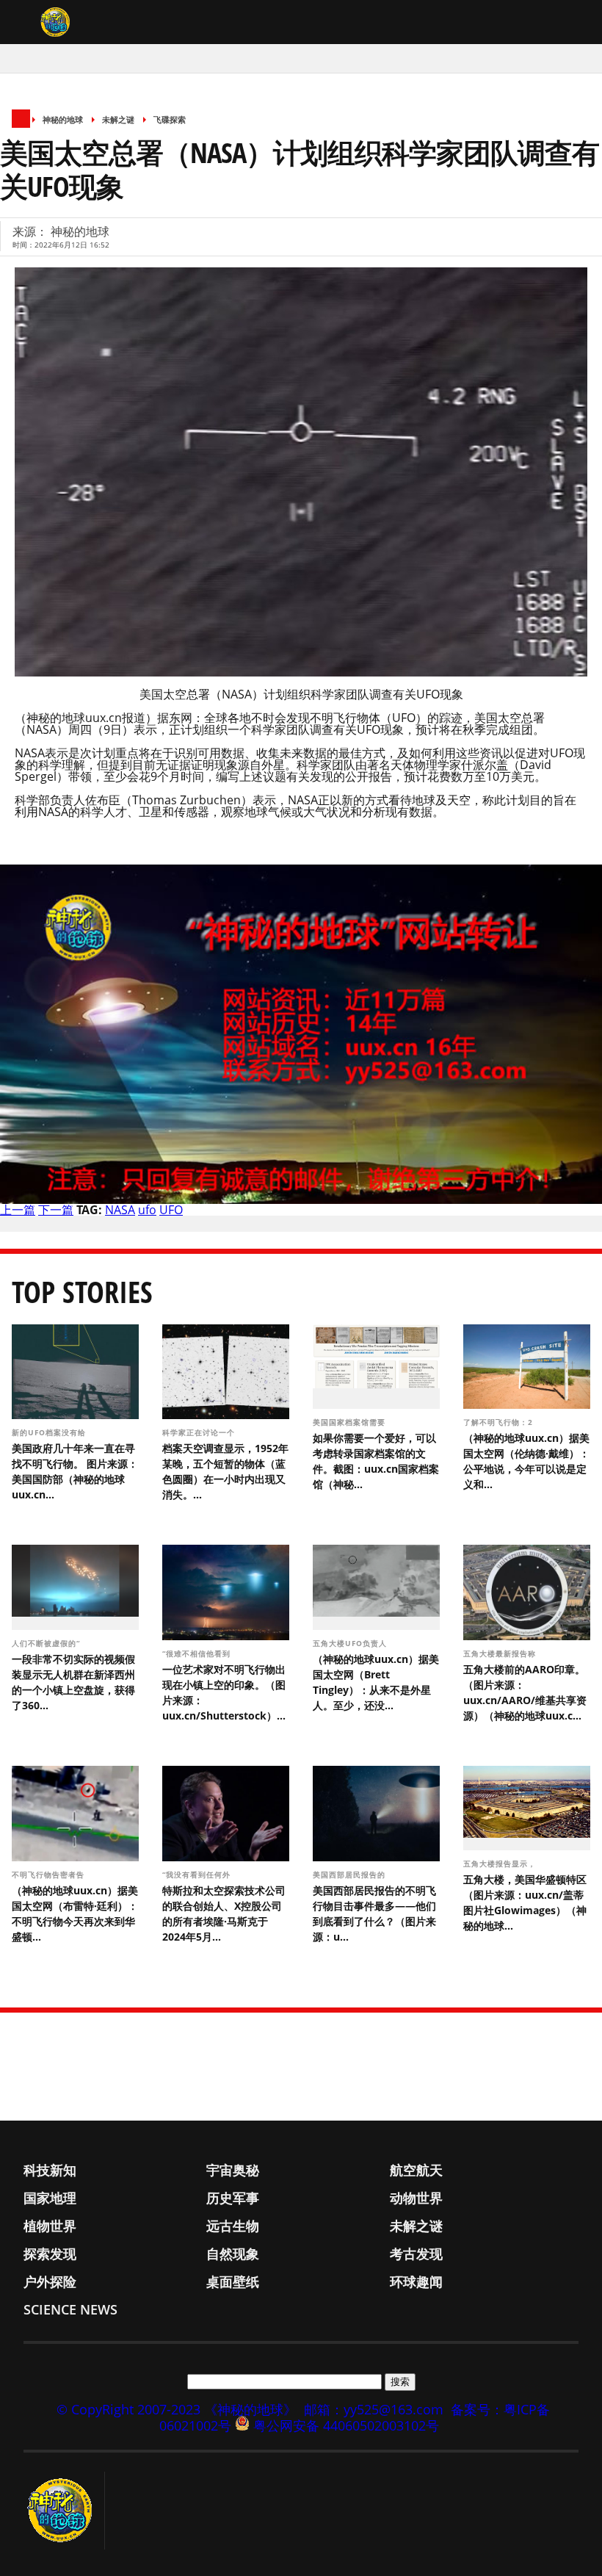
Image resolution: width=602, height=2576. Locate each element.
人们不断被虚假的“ (47, 1643)
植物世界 (50, 2226)
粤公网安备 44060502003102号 (346, 2425)
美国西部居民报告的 (351, 1875)
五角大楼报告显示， (501, 1864)
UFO (171, 1210)
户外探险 (50, 2281)
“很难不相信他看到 (198, 1653)
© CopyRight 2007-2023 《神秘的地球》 (177, 2409)
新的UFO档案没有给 (50, 1432)
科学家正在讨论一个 (200, 1432)
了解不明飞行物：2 (500, 1422)
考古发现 (416, 2254)
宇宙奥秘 (233, 2170)
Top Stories (82, 1292)
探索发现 (50, 2254)
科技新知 (50, 2170)
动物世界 (416, 2198)
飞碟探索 (170, 119)
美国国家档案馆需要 (351, 1422)
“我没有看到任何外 (198, 1875)
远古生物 (233, 2226)
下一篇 (56, 1210)
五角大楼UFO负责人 (351, 1643)
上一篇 (18, 1210)
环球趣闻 (416, 2281)
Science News (70, 2309)
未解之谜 (118, 119)
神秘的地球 (63, 119)
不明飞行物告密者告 (50, 1875)
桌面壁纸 (233, 2281)
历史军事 (233, 2198)
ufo (147, 1210)
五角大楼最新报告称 (501, 1653)
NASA (120, 1210)
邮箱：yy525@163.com (374, 2409)
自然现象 (233, 2254)
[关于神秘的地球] (64, 2511)
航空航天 (416, 2170)
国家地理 (50, 2198)
